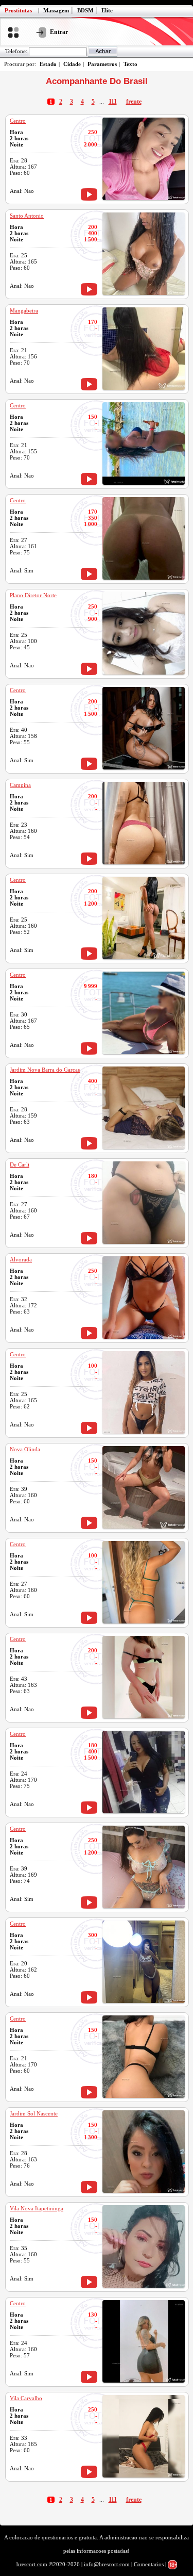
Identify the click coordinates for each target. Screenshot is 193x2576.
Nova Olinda (25, 1449)
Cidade (72, 64)
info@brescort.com (107, 2564)
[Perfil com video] (89, 194)
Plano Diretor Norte (33, 595)
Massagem (56, 10)
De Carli (20, 1164)
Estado (48, 64)
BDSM (85, 10)
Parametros (102, 64)
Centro (18, 121)
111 (113, 102)
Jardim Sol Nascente (34, 2113)
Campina (20, 785)
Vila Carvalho (26, 2398)
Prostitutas (18, 10)
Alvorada (21, 1259)
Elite (107, 10)
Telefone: (16, 51)
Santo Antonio (27, 216)
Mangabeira (24, 310)
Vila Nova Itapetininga (37, 2208)
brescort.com (32, 2564)
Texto (130, 64)
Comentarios (149, 2564)
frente (134, 102)
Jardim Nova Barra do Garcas (45, 1070)
